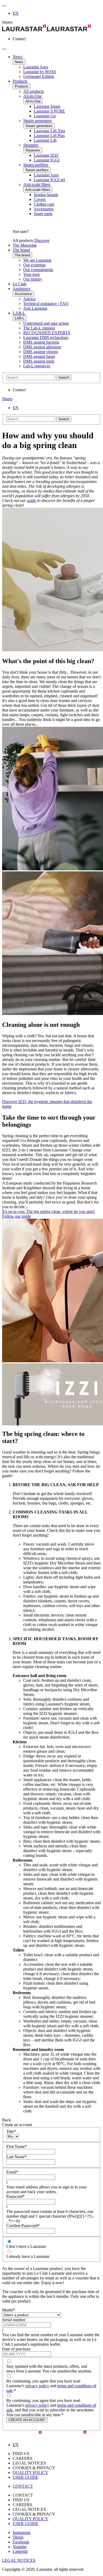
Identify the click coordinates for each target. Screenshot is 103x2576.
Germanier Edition (39, 76)
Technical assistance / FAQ (46, 304)
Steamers (31, 145)
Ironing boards (46, 195)
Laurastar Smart (47, 106)
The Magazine (25, 245)
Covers (40, 199)
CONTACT (23, 2486)
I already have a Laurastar (28, 2256)
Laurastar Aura (36, 67)
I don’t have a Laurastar (26, 2246)
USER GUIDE (25, 2477)
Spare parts (43, 214)
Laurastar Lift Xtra (49, 131)
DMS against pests (39, 361)
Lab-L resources (37, 366)
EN (16, 13)
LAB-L (19, 313)
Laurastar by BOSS (40, 72)
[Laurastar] (51, 29)
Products (20, 81)
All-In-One (32, 96)
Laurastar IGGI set (49, 180)
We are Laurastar (37, 260)
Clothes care (44, 204)
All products (34, 91)
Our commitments (38, 270)
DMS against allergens (42, 347)
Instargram (22, 2532)
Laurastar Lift (45, 140)
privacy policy (37, 2386)
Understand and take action (46, 323)
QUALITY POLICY (31, 2473)
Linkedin (20, 2551)
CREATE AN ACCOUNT (27, 2420)
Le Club (20, 284)
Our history (33, 279)
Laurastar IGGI (47, 160)
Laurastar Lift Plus (49, 136)
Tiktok (18, 2537)
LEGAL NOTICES (19, 2560)
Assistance (22, 289)
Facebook (21, 2542)
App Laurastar (35, 308)
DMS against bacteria (41, 342)
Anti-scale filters (37, 184)
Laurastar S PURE (49, 111)
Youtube (20, 2547)
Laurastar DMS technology (46, 337)
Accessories (44, 209)
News (18, 57)
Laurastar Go (45, 116)
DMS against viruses (41, 352)
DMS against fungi (39, 356)
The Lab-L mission (39, 328)
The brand (21, 250)
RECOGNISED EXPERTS (47, 333)
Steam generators (38, 121)
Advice (29, 299)
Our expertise (34, 265)
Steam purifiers (36, 165)
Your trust (31, 274)
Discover (42, 240)
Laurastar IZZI (46, 155)
